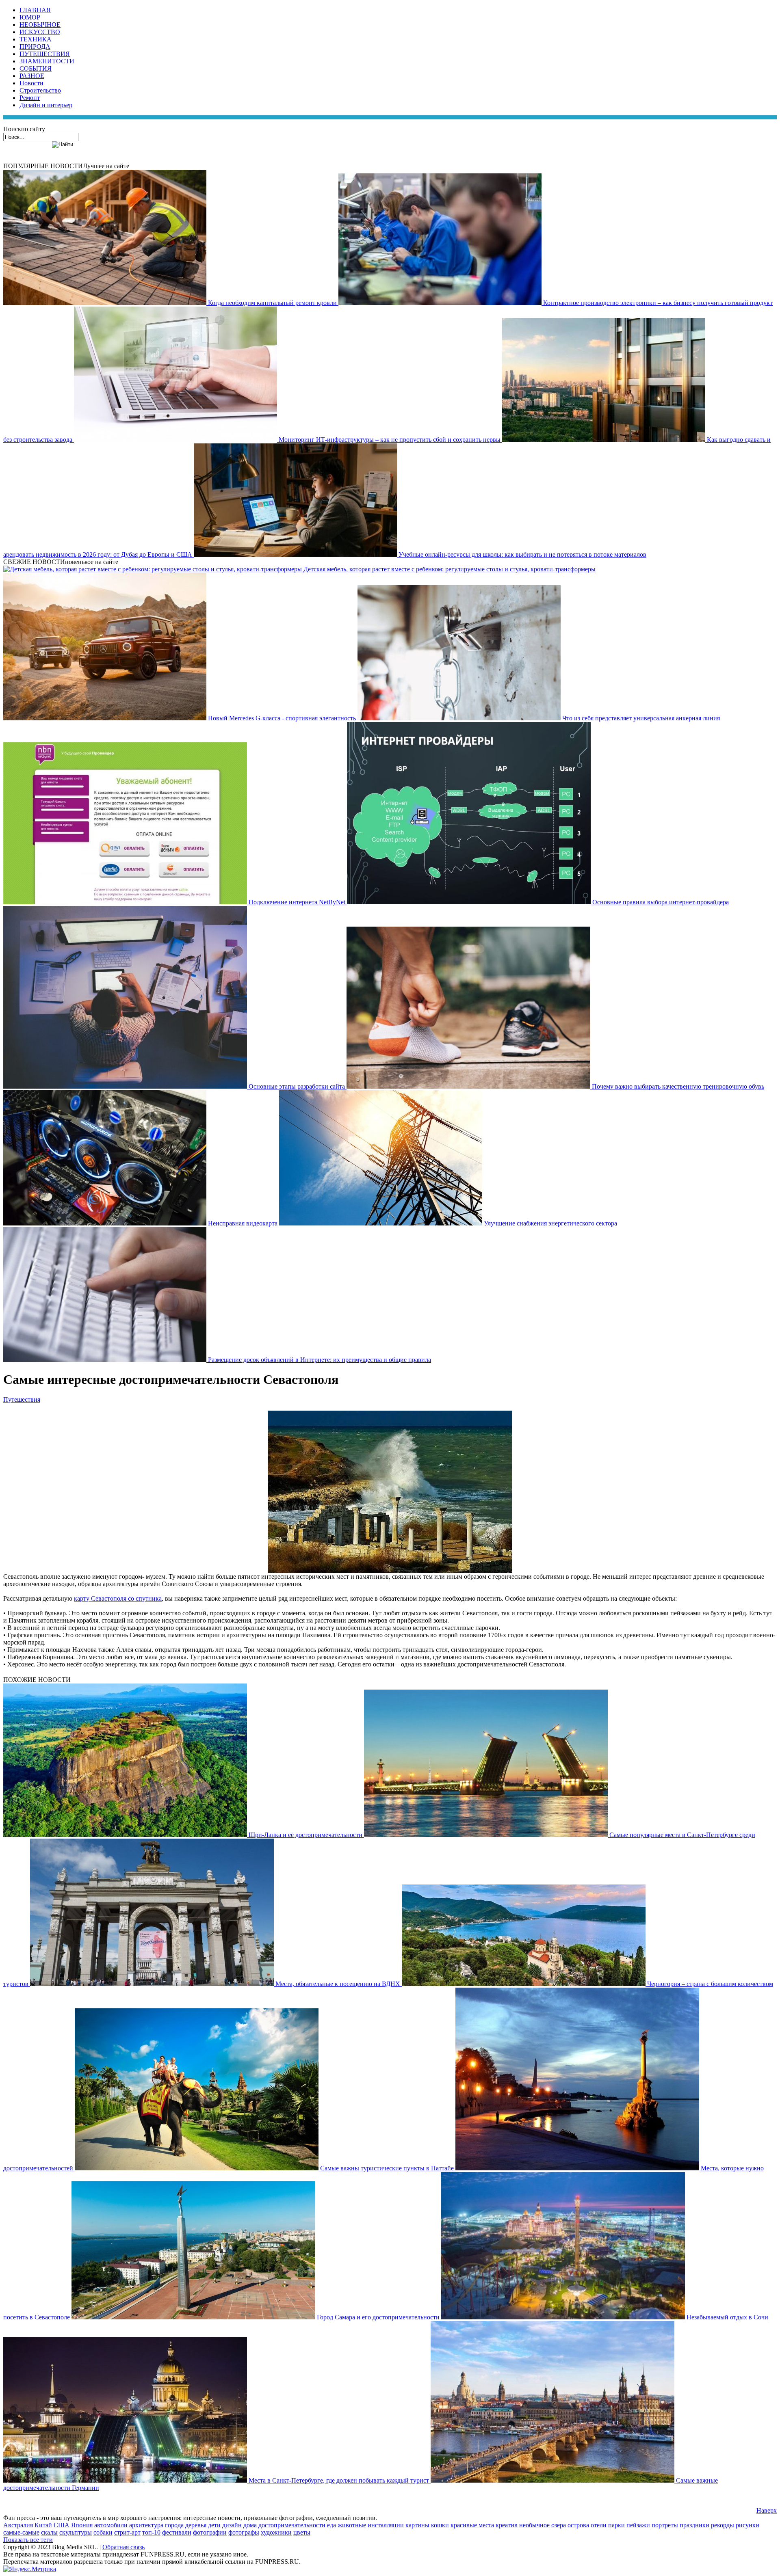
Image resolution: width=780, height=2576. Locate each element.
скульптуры (76, 2532)
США (62, 2525)
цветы (302, 2532)
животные (352, 2525)
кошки (440, 2525)
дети (214, 2525)
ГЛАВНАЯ (35, 10)
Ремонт (30, 98)
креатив (507, 2525)
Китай (43, 2525)
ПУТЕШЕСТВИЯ (45, 54)
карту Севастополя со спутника (118, 1598)
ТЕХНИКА (36, 39)
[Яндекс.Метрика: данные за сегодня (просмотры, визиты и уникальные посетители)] (30, 2569)
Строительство (40, 90)
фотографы (244, 2532)
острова (578, 2525)
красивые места (472, 2525)
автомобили (111, 2525)
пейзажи (638, 2525)
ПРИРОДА (35, 46)
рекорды (723, 2525)
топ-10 (151, 2532)
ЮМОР (30, 17)
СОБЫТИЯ (36, 68)
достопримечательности (292, 2525)
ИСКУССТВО (40, 32)
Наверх (767, 2510)
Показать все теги (28, 2540)
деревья (196, 2525)
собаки (103, 2532)
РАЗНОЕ (32, 76)
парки (616, 2525)
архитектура (146, 2525)
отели (599, 2525)
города (174, 2525)
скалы (49, 2532)
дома (250, 2525)
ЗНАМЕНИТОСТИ (47, 61)
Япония (82, 2525)
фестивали (177, 2532)
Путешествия (22, 1399)
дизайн (232, 2525)
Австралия (18, 2525)
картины (417, 2525)
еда (331, 2525)
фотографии (210, 2532)
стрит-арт (127, 2532)
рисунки (747, 2525)
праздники (694, 2525)
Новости (31, 83)
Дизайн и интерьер (46, 105)
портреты (665, 2525)
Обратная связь (123, 2547)
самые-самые (21, 2532)
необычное (534, 2525)
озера (559, 2525)
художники (276, 2532)
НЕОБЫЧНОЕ (40, 25)
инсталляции (386, 2525)
